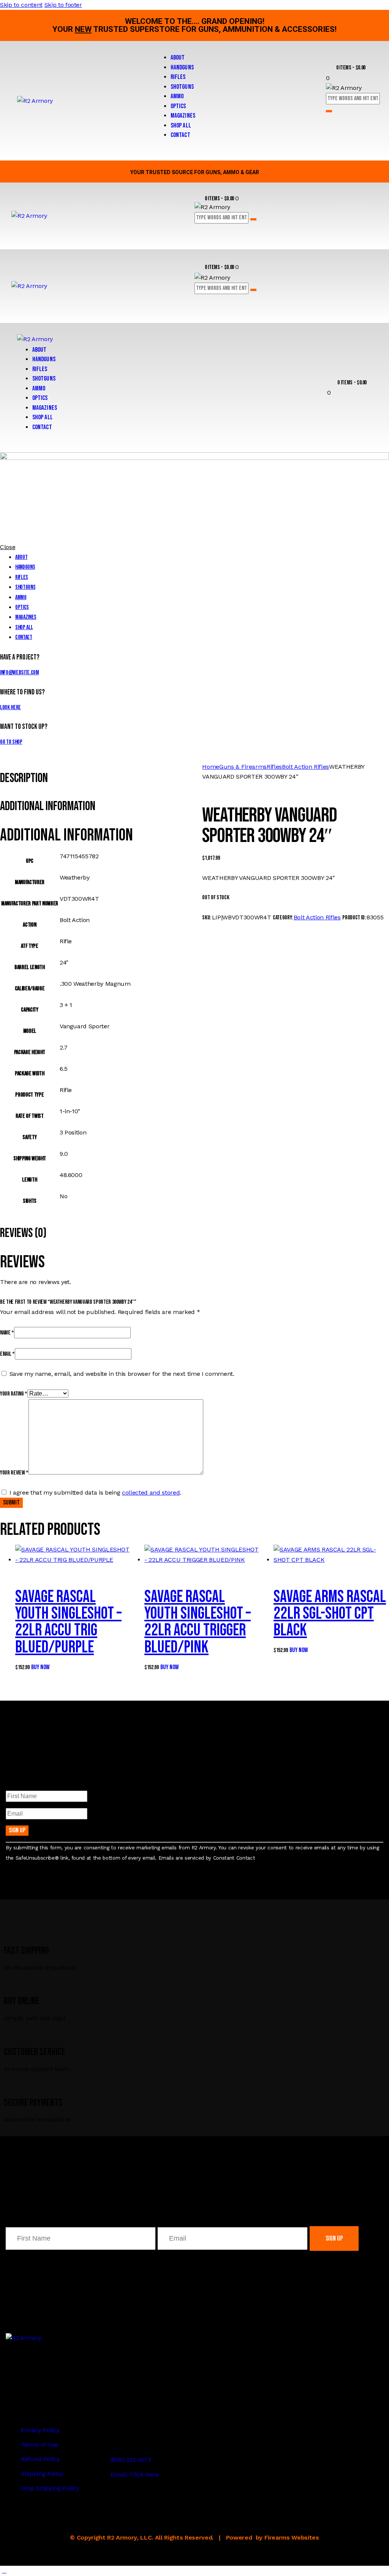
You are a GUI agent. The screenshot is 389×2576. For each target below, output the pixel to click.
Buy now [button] (40, 1667)
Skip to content (21, 5)
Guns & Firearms (243, 767)
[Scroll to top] (4, 2570)
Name (7, 1333)
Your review (14, 1473)
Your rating (14, 1394)
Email (7, 1354)
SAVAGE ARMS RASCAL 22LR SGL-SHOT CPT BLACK (330, 1614)
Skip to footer (63, 5)
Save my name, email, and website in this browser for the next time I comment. (122, 1374)
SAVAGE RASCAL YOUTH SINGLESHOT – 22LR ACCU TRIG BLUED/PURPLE (68, 1622)
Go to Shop (11, 742)
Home (211, 767)
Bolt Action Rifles (305, 767)
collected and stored (151, 1493)
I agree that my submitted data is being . (95, 1493)
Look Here (10, 707)
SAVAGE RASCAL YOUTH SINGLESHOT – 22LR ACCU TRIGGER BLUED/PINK (198, 1622)
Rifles (274, 767)
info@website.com (20, 673)
